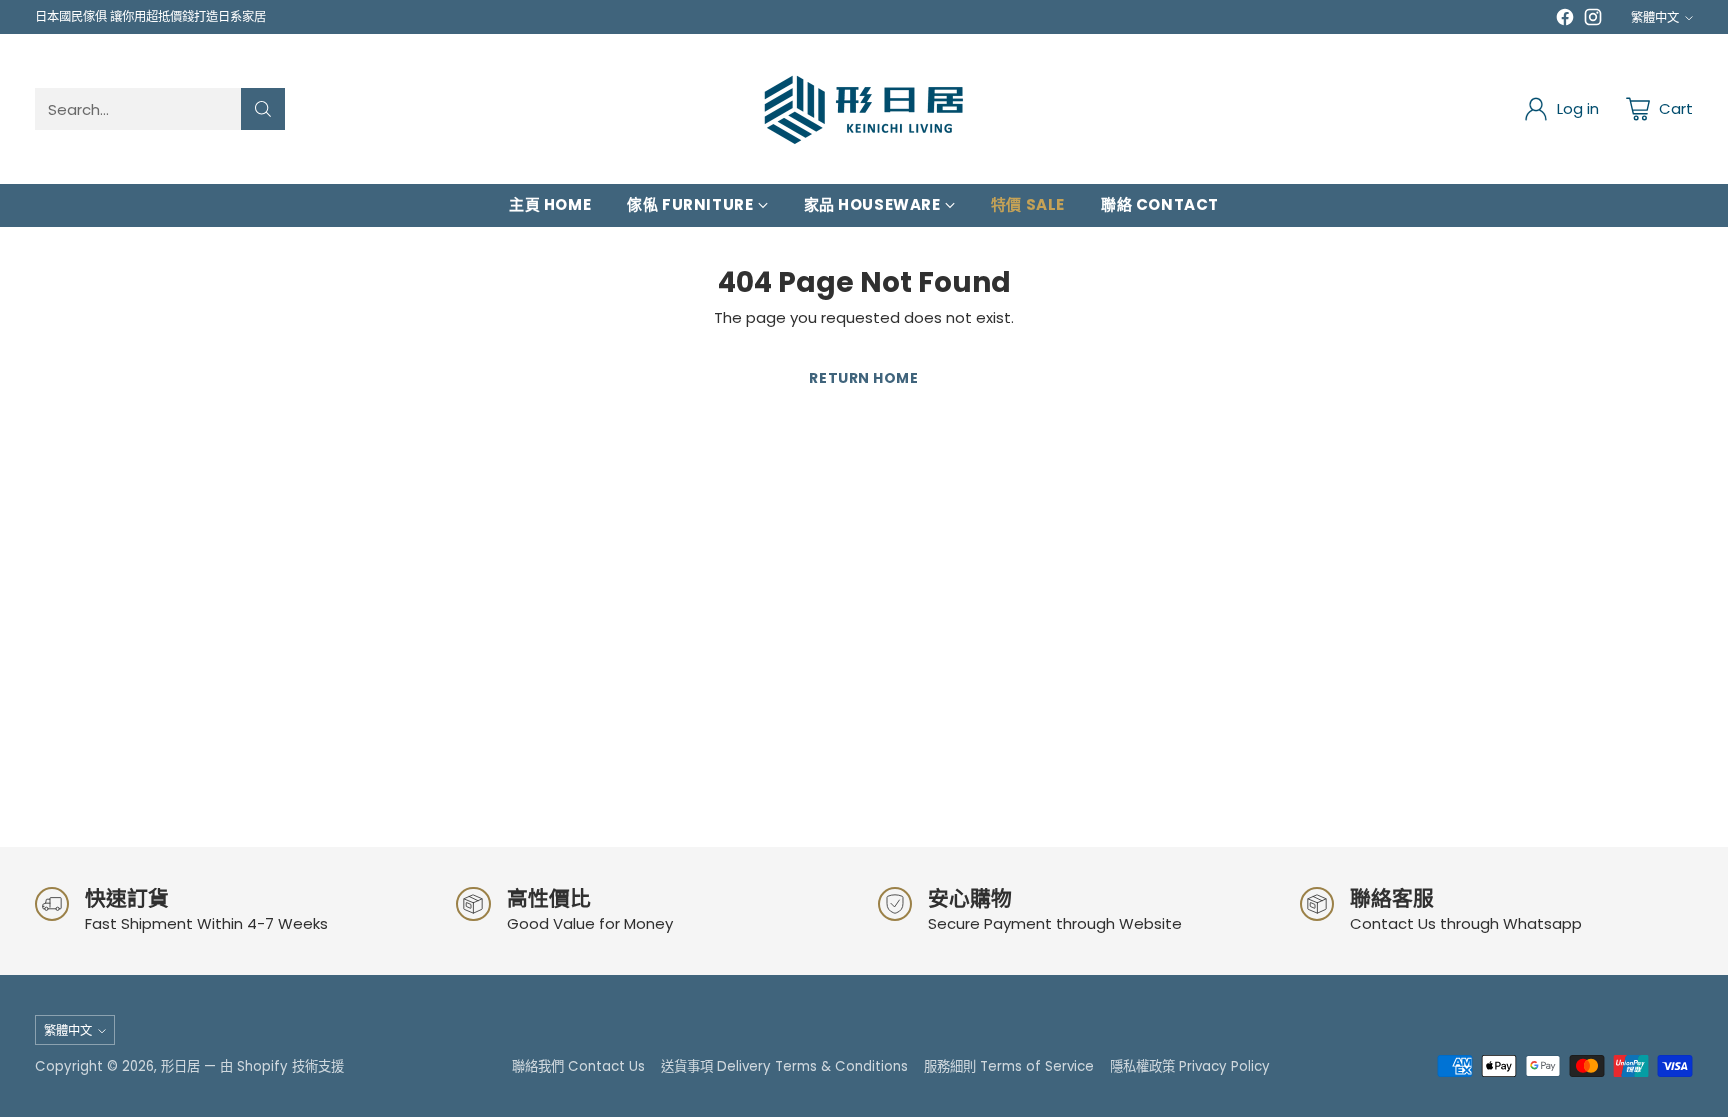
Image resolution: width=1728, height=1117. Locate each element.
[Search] (263, 109)
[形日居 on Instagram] (1593, 20)
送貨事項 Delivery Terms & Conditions (784, 1066)
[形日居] (864, 109)
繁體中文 (1655, 17)
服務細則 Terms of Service (1009, 1066)
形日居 (180, 1066)
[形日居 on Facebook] (1565, 20)
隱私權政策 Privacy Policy (1190, 1066)
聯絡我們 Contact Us (578, 1066)
